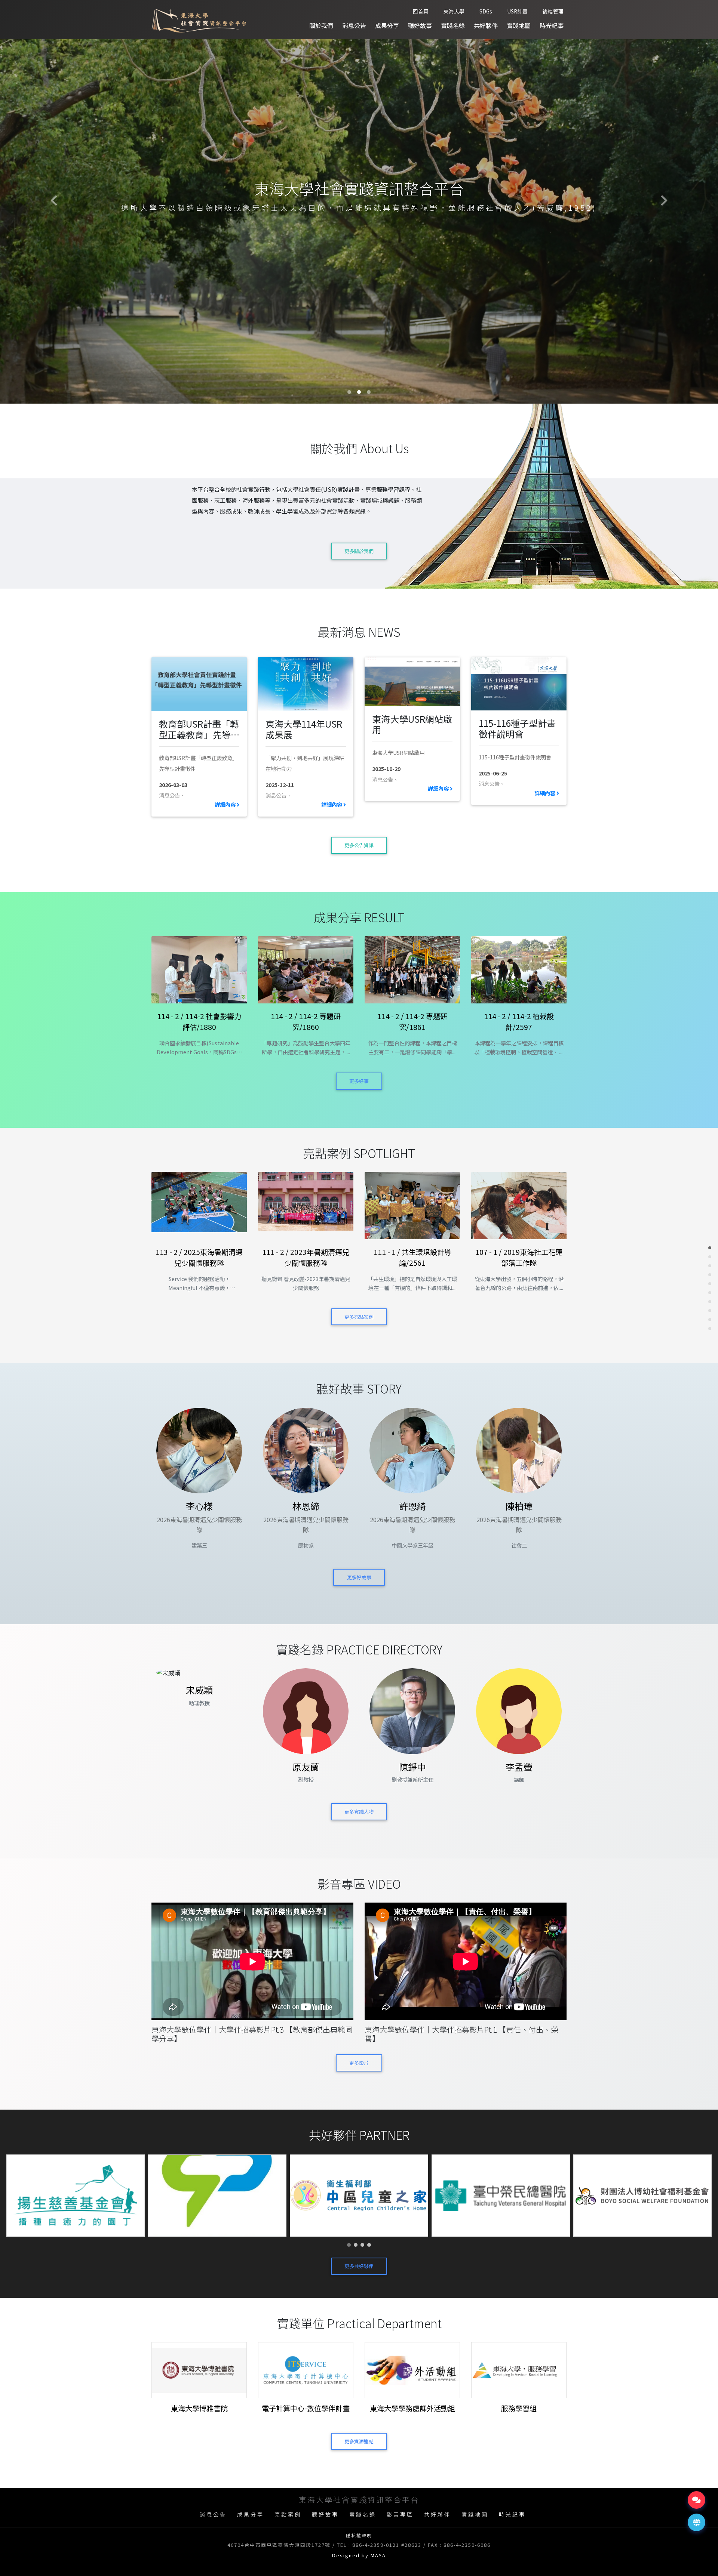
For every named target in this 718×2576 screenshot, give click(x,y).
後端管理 (553, 11)
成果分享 (387, 25)
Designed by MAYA (359, 2555)
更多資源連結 (359, 2441)
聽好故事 (420, 25)
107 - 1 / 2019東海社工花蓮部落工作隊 (519, 1257)
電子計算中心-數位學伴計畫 (306, 2408)
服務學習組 (519, 2408)
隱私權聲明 (359, 2535)
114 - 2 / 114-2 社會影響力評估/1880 (199, 1022)
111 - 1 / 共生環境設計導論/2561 (412, 1257)
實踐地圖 (519, 25)
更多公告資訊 (359, 845)
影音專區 (400, 2514)
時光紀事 (552, 25)
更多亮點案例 (359, 1317)
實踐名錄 (453, 25)
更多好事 (359, 1081)
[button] (54, 200)
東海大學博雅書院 (199, 2408)
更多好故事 (359, 1577)
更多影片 (359, 2063)
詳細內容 (226, 804)
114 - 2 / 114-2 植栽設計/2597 (519, 1022)
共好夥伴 (486, 25)
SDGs (486, 11)
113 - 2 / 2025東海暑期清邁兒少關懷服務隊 (199, 1257)
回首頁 (421, 11)
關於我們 (321, 25)
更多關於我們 (359, 551)
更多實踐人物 (359, 1812)
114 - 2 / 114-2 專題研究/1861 (412, 1022)
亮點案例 (288, 2514)
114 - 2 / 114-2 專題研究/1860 (306, 1022)
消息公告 (354, 25)
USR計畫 (517, 11)
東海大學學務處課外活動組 (412, 2408)
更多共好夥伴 (359, 2266)
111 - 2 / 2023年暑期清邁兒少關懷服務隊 (306, 1257)
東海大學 (454, 11)
